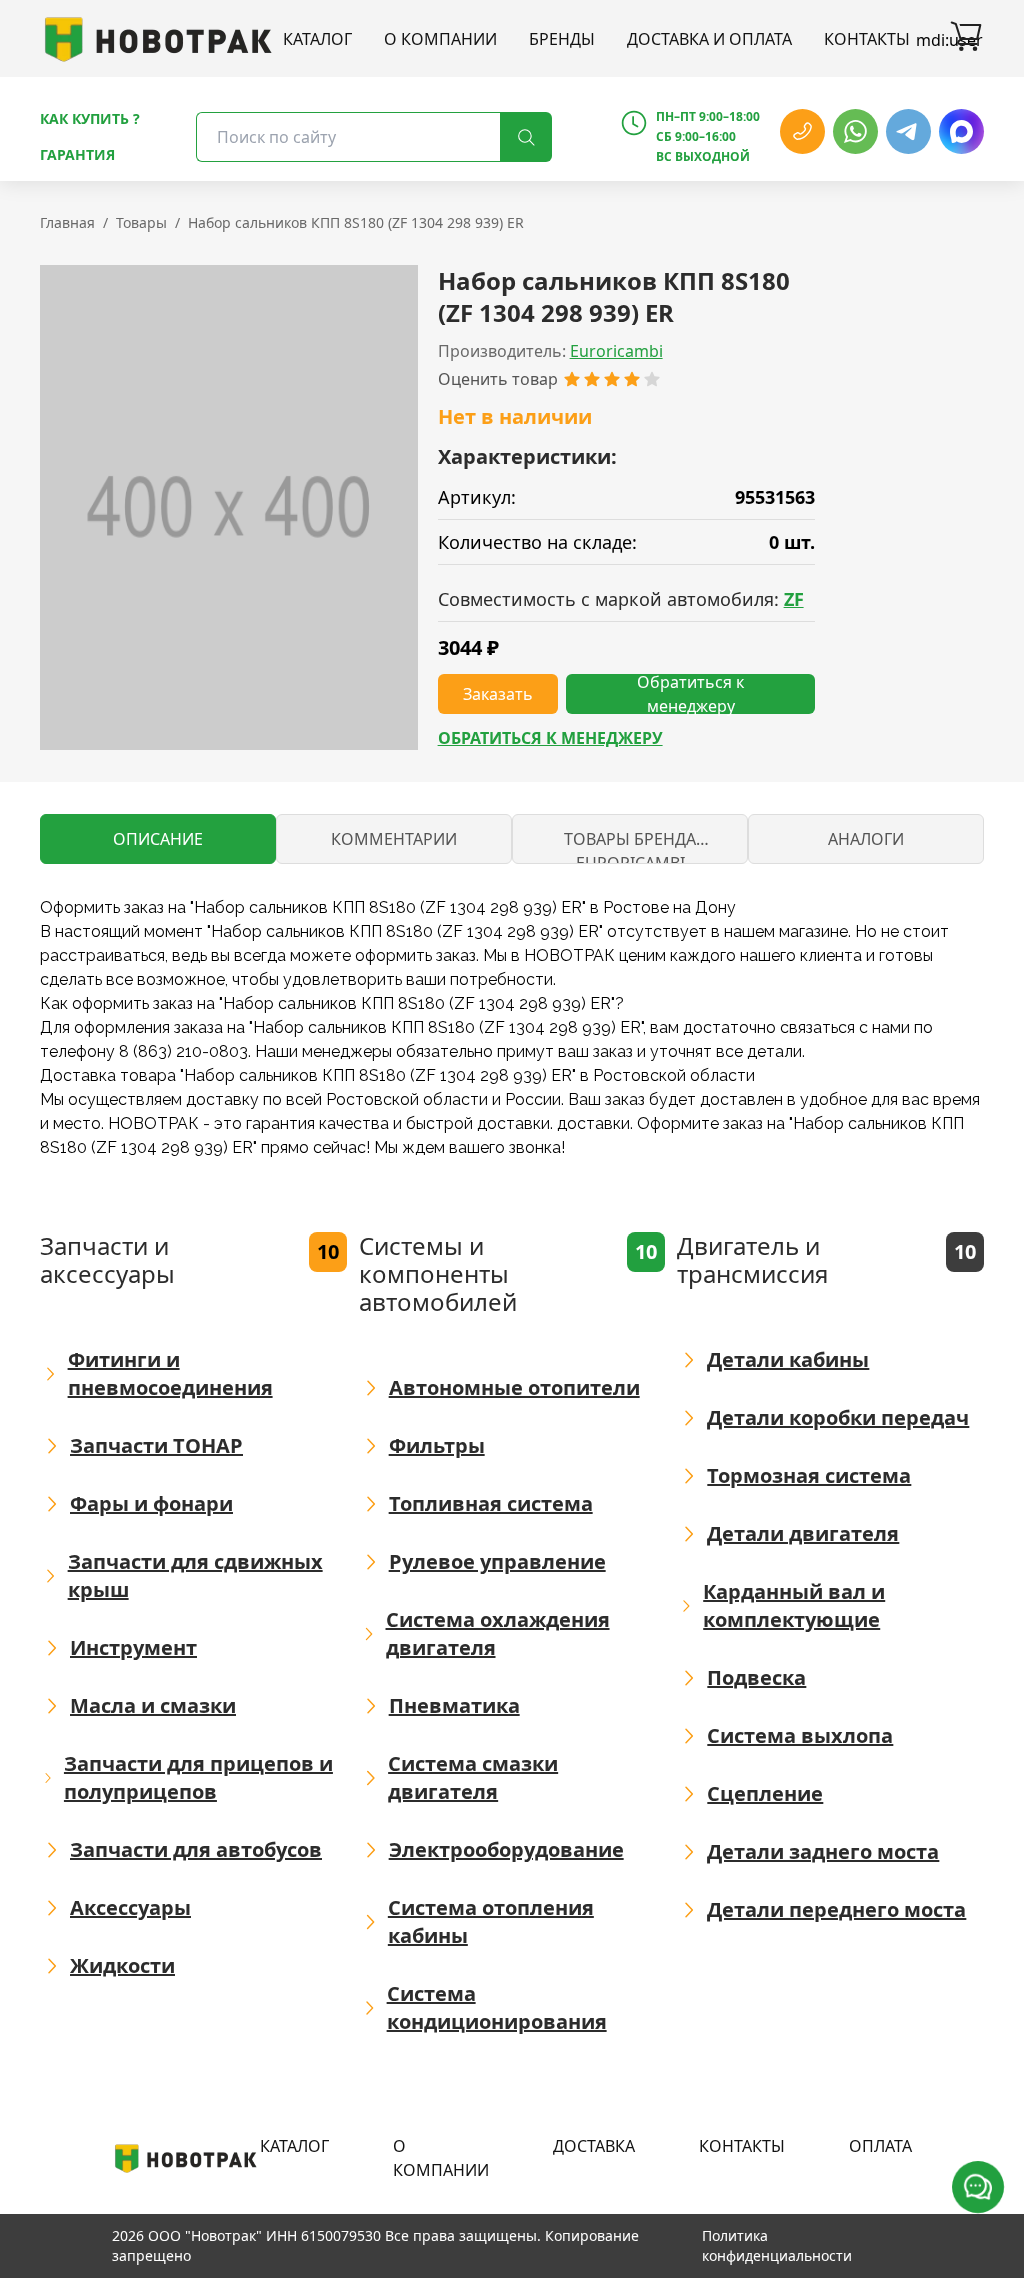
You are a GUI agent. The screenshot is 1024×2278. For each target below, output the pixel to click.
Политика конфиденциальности (777, 2245)
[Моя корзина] (966, 39)
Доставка (594, 2146)
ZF (794, 599)
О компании (440, 39)
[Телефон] (802, 131)
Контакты (867, 39)
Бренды (562, 39)
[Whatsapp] (855, 131)
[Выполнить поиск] (526, 137)
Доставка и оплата (709, 39)
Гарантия (77, 154)
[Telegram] (908, 131)
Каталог (317, 39)
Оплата (880, 2146)
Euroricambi (616, 351)
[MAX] (961, 131)
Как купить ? (90, 118)
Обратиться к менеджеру (550, 738)
